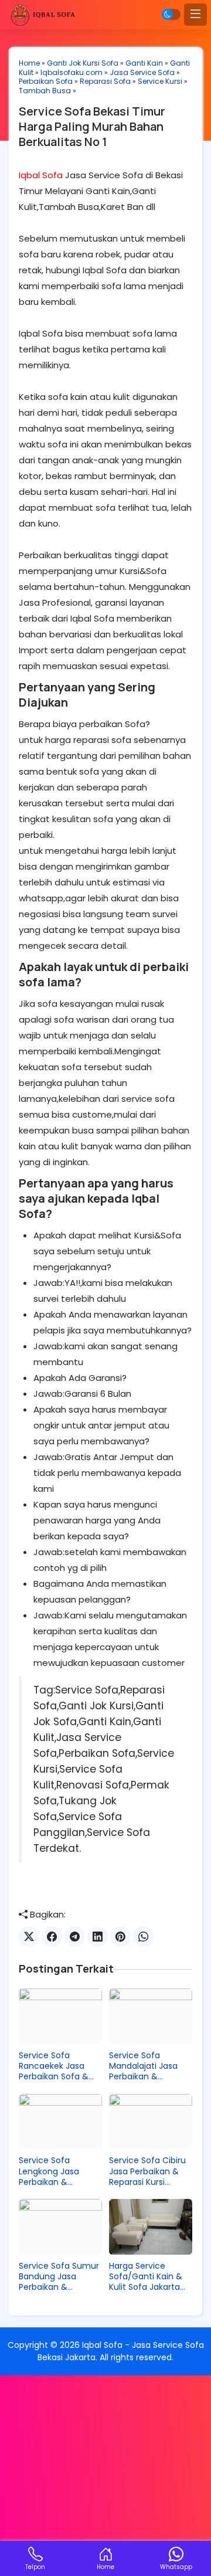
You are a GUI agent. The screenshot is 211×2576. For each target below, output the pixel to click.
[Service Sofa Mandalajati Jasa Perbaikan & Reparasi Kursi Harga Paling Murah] (151, 2016)
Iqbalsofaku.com (72, 72)
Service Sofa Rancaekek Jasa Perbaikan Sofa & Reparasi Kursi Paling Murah (60, 2066)
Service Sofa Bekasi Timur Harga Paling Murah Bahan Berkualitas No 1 (92, 126)
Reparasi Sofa (105, 81)
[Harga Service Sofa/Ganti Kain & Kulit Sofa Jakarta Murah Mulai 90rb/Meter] (151, 2227)
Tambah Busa (45, 91)
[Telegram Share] (75, 1937)
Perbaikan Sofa (46, 81)
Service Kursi (160, 81)
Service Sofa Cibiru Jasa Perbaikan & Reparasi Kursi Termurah (147, 2171)
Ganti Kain (144, 63)
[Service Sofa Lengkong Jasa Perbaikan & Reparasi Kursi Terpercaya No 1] (60, 2122)
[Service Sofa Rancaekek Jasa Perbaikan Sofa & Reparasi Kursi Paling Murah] (60, 2016)
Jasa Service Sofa (142, 72)
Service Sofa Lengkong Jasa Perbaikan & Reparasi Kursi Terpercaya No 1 (51, 2171)
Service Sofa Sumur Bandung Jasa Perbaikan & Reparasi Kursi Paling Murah (60, 2277)
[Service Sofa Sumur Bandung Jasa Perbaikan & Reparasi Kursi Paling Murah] (60, 2227)
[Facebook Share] (52, 1937)
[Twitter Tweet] (29, 1937)
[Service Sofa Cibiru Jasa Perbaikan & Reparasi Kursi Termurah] (151, 2122)
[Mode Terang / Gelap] (171, 14)
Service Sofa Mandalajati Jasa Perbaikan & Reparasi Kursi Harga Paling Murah (150, 2066)
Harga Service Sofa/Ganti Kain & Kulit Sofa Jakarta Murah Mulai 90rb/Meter (146, 2277)
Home (29, 63)
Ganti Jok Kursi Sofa (83, 63)
